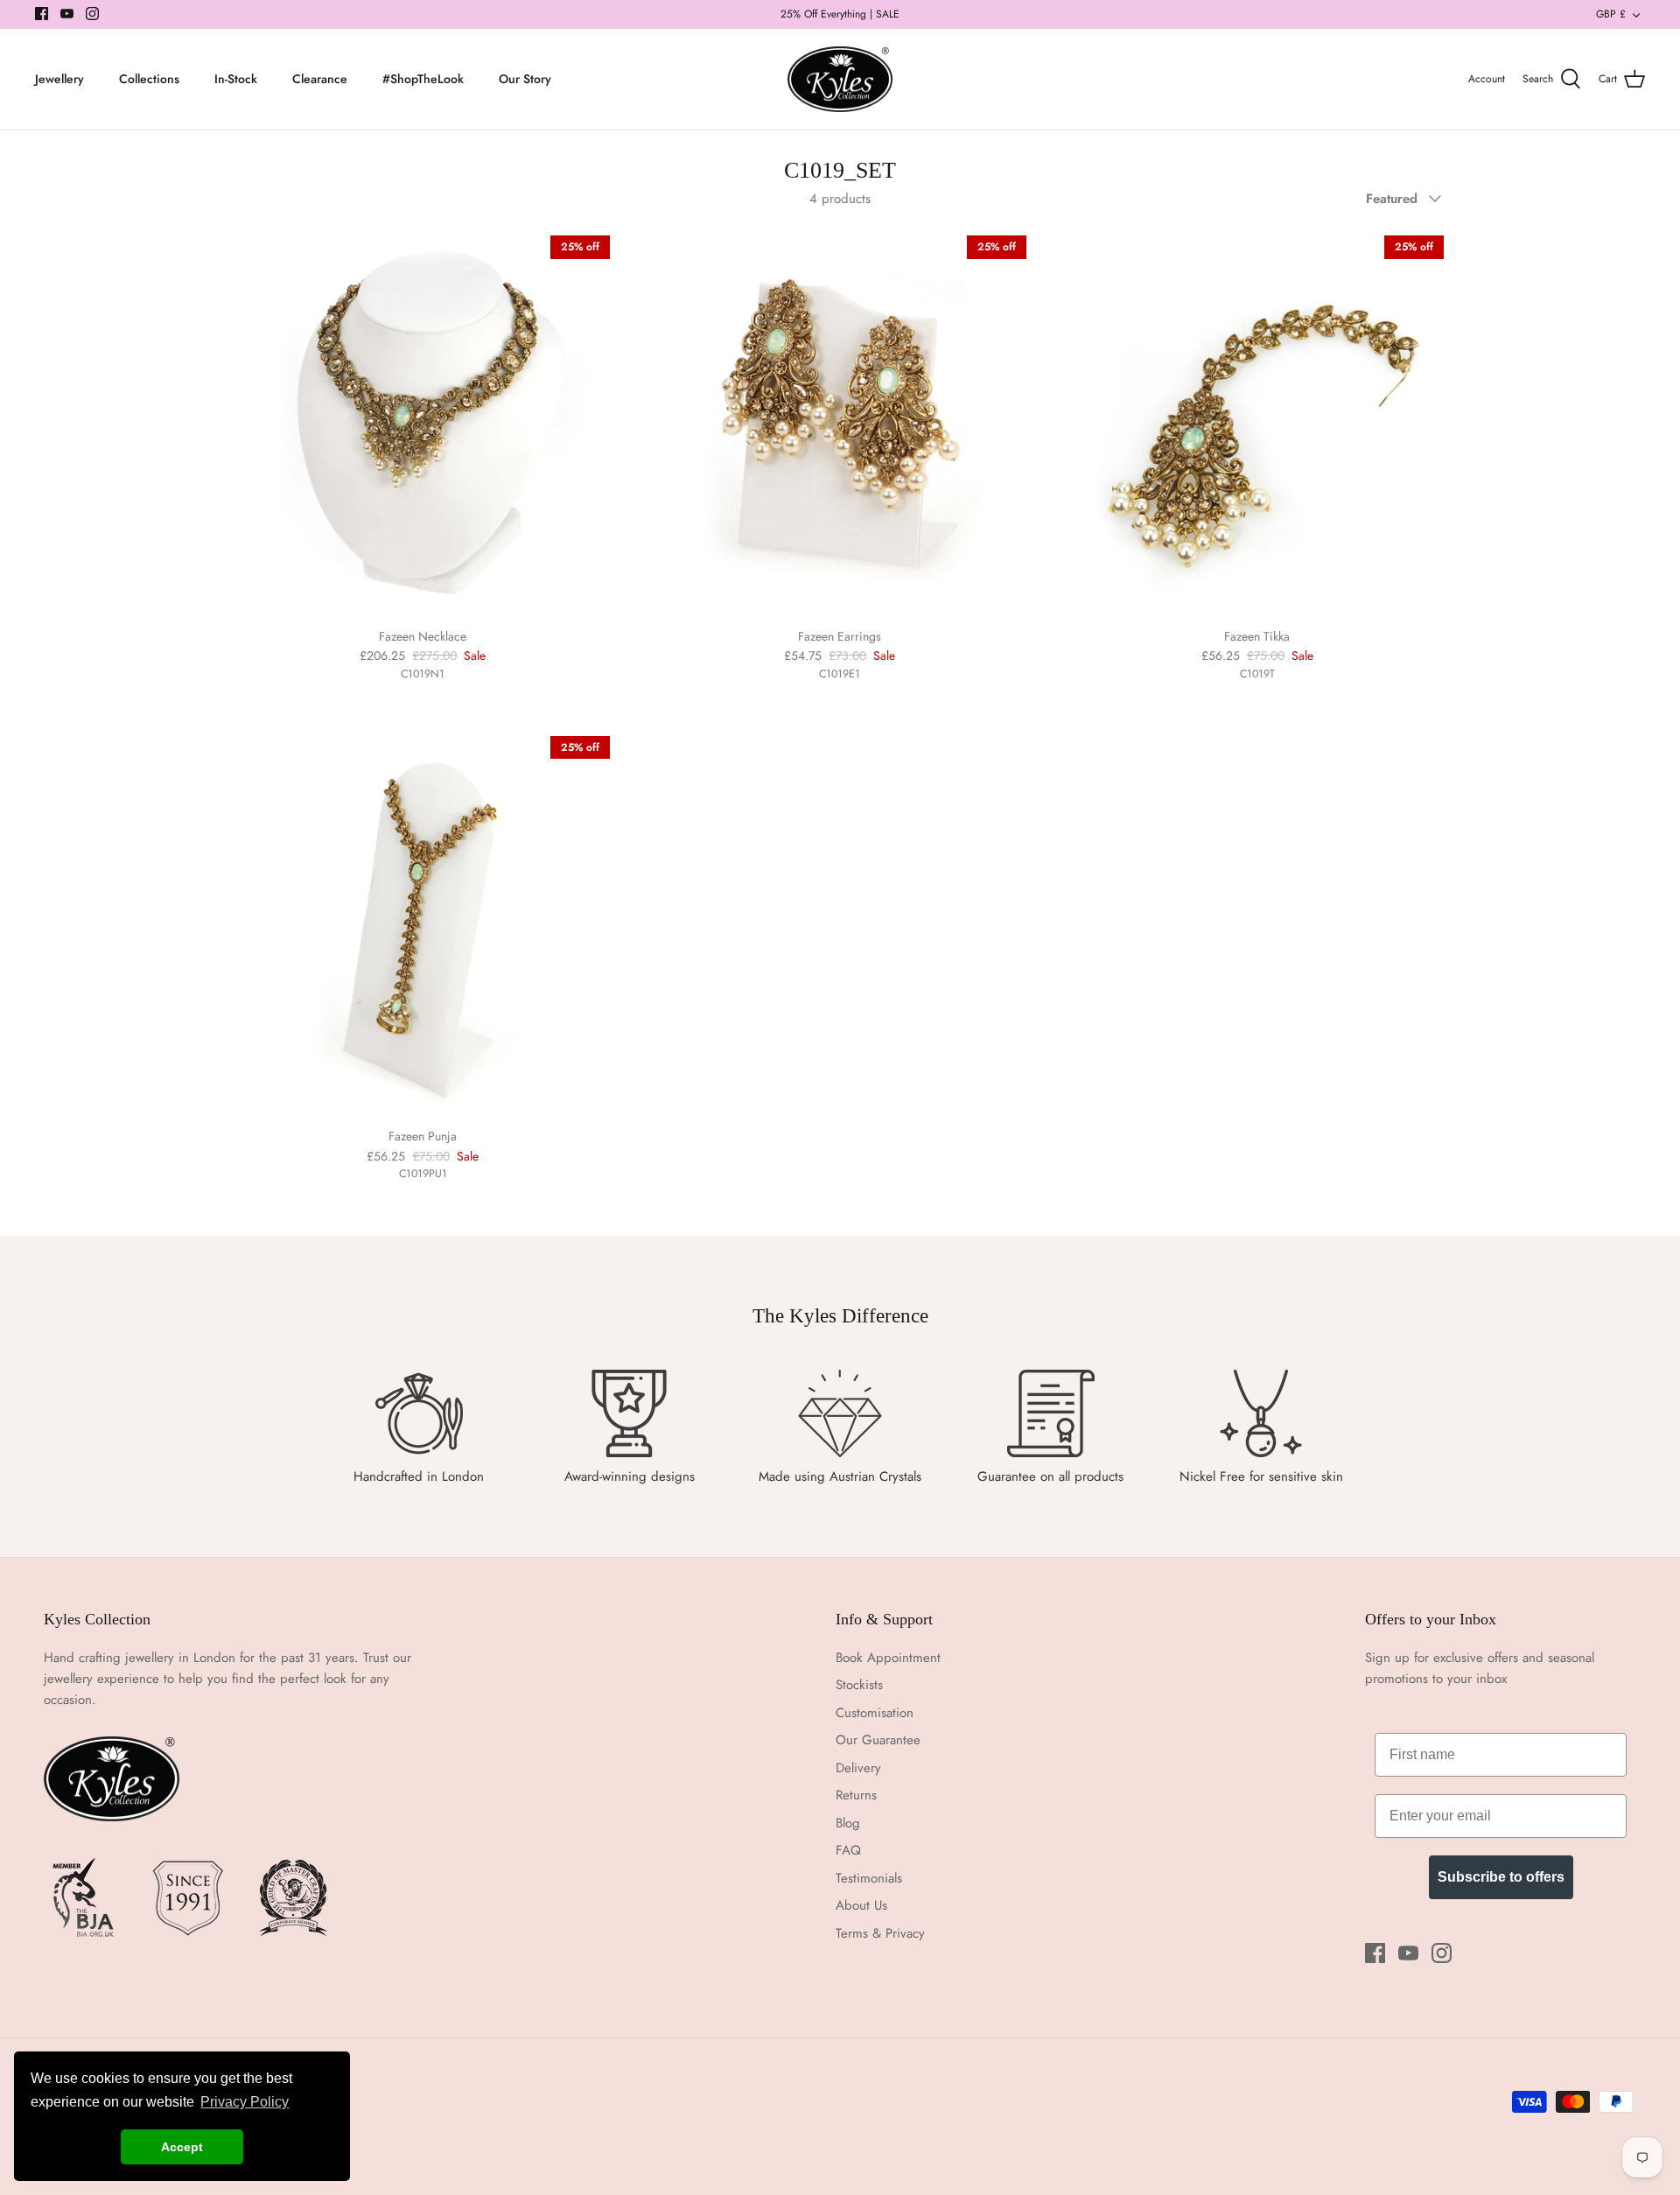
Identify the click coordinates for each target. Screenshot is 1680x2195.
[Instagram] (92, 14)
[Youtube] (67, 14)
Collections (149, 79)
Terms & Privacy (880, 1933)
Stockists (859, 1685)
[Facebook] (42, 14)
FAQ (848, 1850)
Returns (856, 1795)
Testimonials (869, 1878)
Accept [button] (182, 2147)
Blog (848, 1823)
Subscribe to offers (1501, 1877)
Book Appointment (888, 1658)
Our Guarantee (878, 1740)
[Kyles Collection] (840, 80)
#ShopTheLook (423, 79)
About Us (861, 1905)
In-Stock (236, 79)
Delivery (858, 1768)
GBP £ (1611, 14)
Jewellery (59, 79)
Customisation (875, 1713)
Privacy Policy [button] (245, 2102)
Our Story (525, 79)
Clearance (320, 79)
